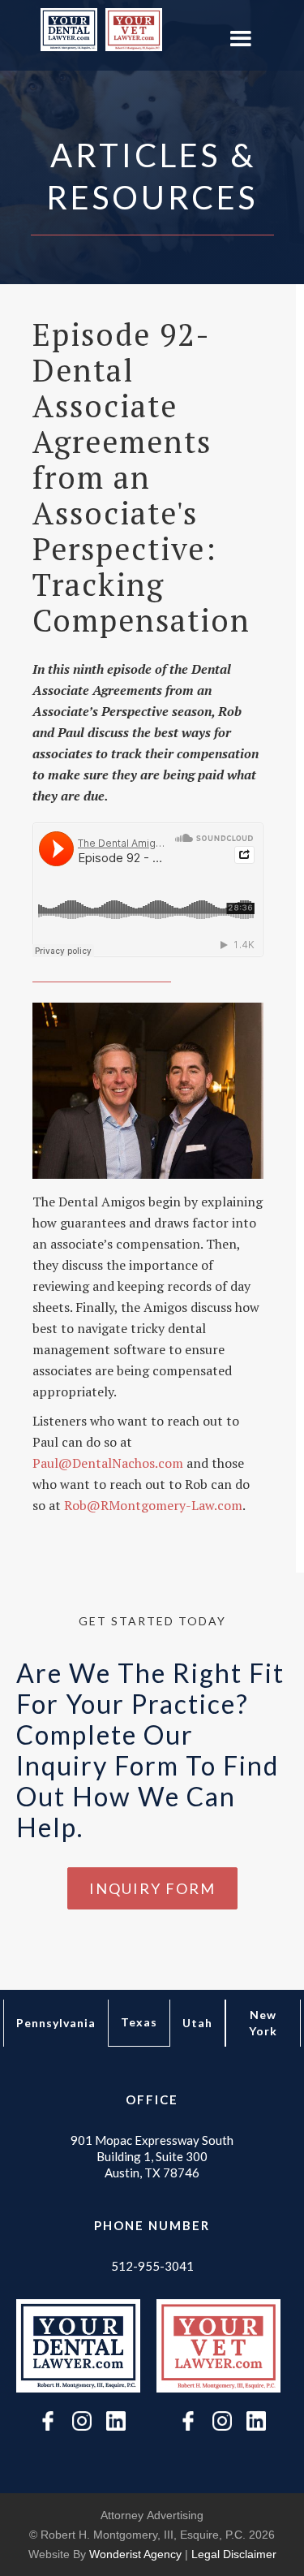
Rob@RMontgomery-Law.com (153, 1505)
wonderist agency (135, 2554)
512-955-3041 (152, 2266)
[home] (65, 30)
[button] (240, 39)
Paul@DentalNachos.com (109, 1463)
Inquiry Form (152, 1888)
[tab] (56, 2023)
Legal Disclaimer (234, 2554)
